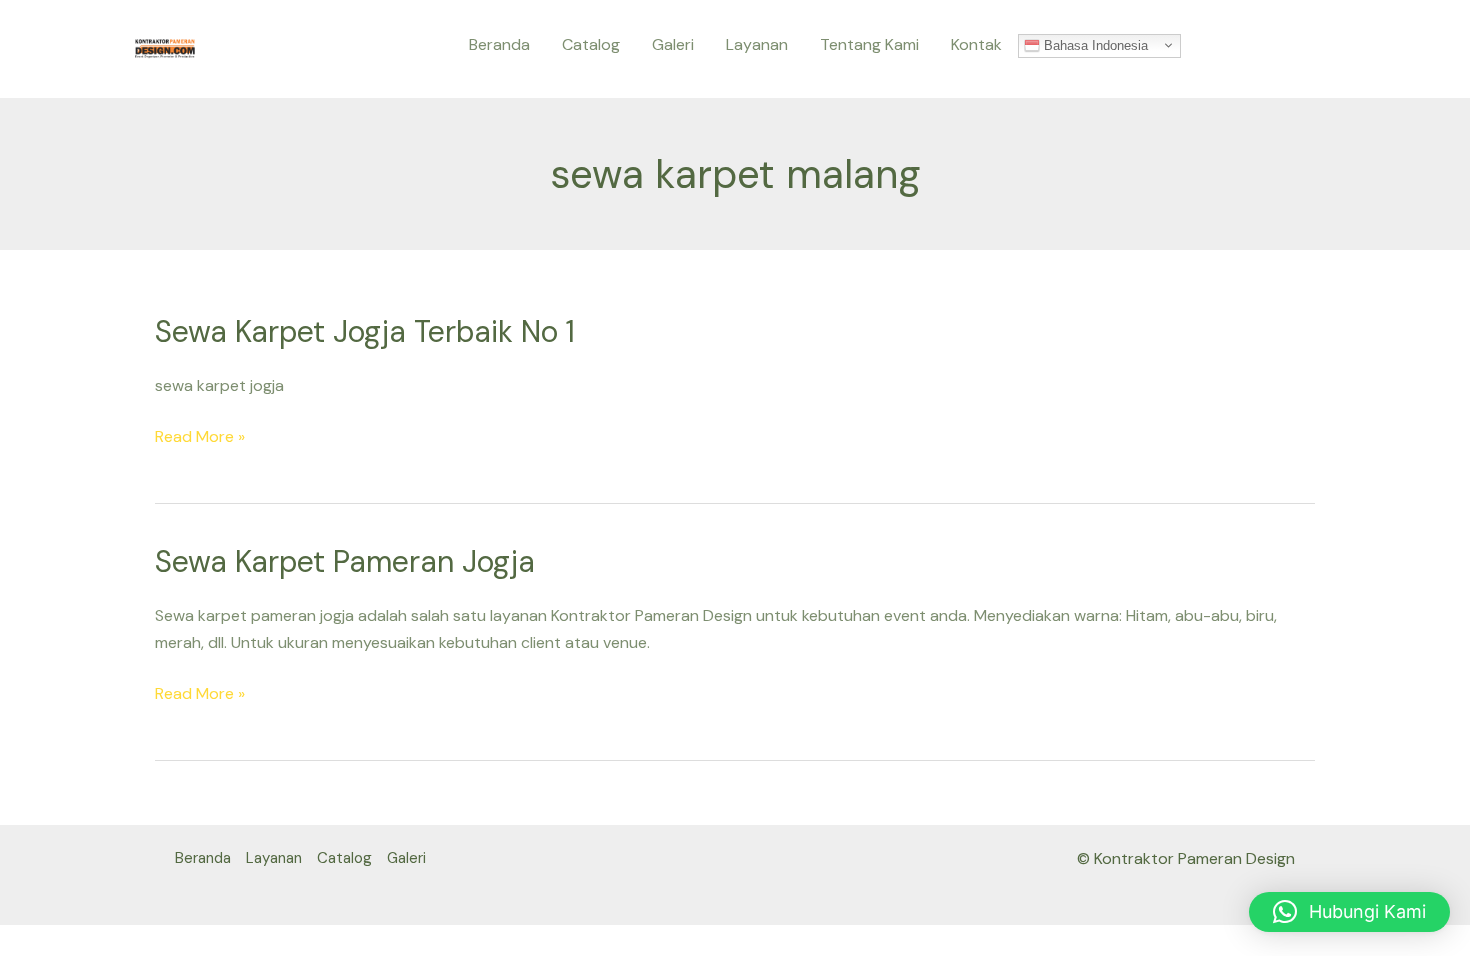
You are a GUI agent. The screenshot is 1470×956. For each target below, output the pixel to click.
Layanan (757, 44)
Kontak (976, 44)
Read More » (200, 436)
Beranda (499, 44)
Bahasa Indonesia (1094, 44)
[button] (1349, 912)
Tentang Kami (869, 44)
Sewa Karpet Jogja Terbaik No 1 (365, 331)
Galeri (673, 44)
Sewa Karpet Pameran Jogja (345, 561)
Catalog (591, 44)
